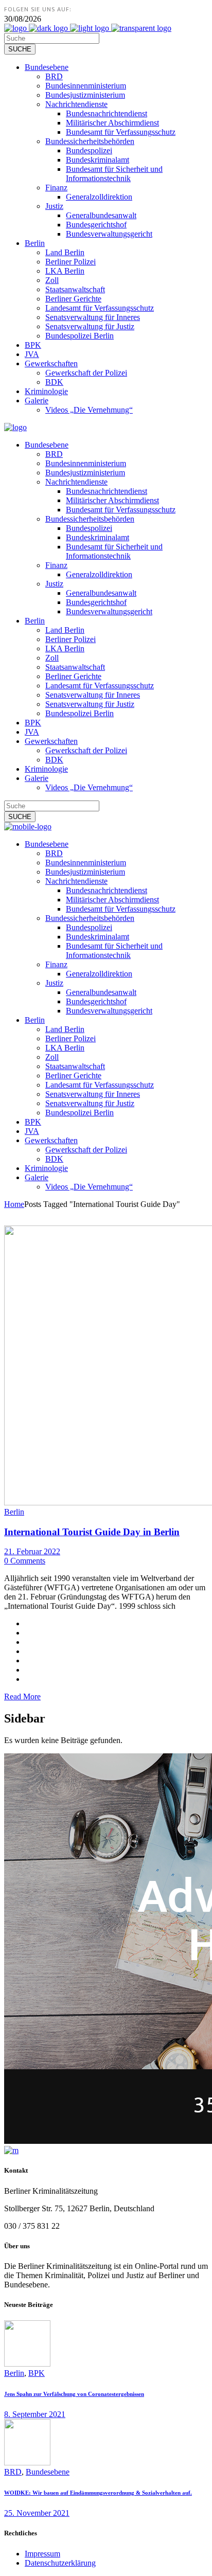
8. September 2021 (35, 2414)
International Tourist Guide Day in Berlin (92, 1532)
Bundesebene (48, 2472)
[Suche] (20, 49)
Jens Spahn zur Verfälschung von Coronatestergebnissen (74, 2394)
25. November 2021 (37, 2513)
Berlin (14, 1512)
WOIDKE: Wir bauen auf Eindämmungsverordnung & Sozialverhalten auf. (98, 2493)
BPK (37, 2373)
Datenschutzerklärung (60, 2563)
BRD (13, 2472)
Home (14, 1204)
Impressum (42, 2554)
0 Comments (25, 1561)
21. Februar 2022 (32, 1551)
